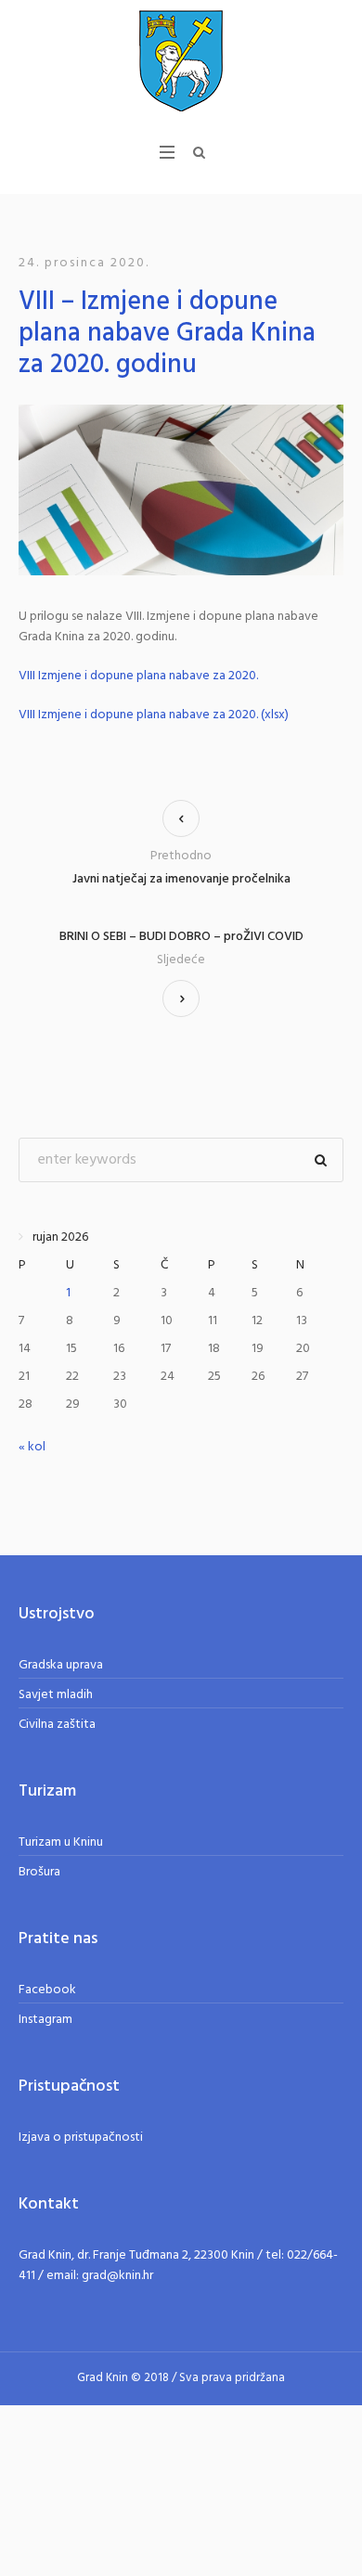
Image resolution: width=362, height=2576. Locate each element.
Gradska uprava (61, 1665)
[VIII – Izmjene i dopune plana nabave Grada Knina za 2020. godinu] (181, 490)
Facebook (47, 1990)
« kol (32, 1447)
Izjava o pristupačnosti (81, 2138)
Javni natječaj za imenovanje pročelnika (181, 879)
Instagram (45, 2020)
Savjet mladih (56, 1695)
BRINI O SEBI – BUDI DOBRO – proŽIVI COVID (181, 937)
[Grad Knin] (181, 60)
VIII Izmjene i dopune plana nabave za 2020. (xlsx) (154, 715)
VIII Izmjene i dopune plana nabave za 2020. (138, 676)
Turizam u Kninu (61, 1842)
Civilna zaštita (57, 1725)
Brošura (39, 1872)
